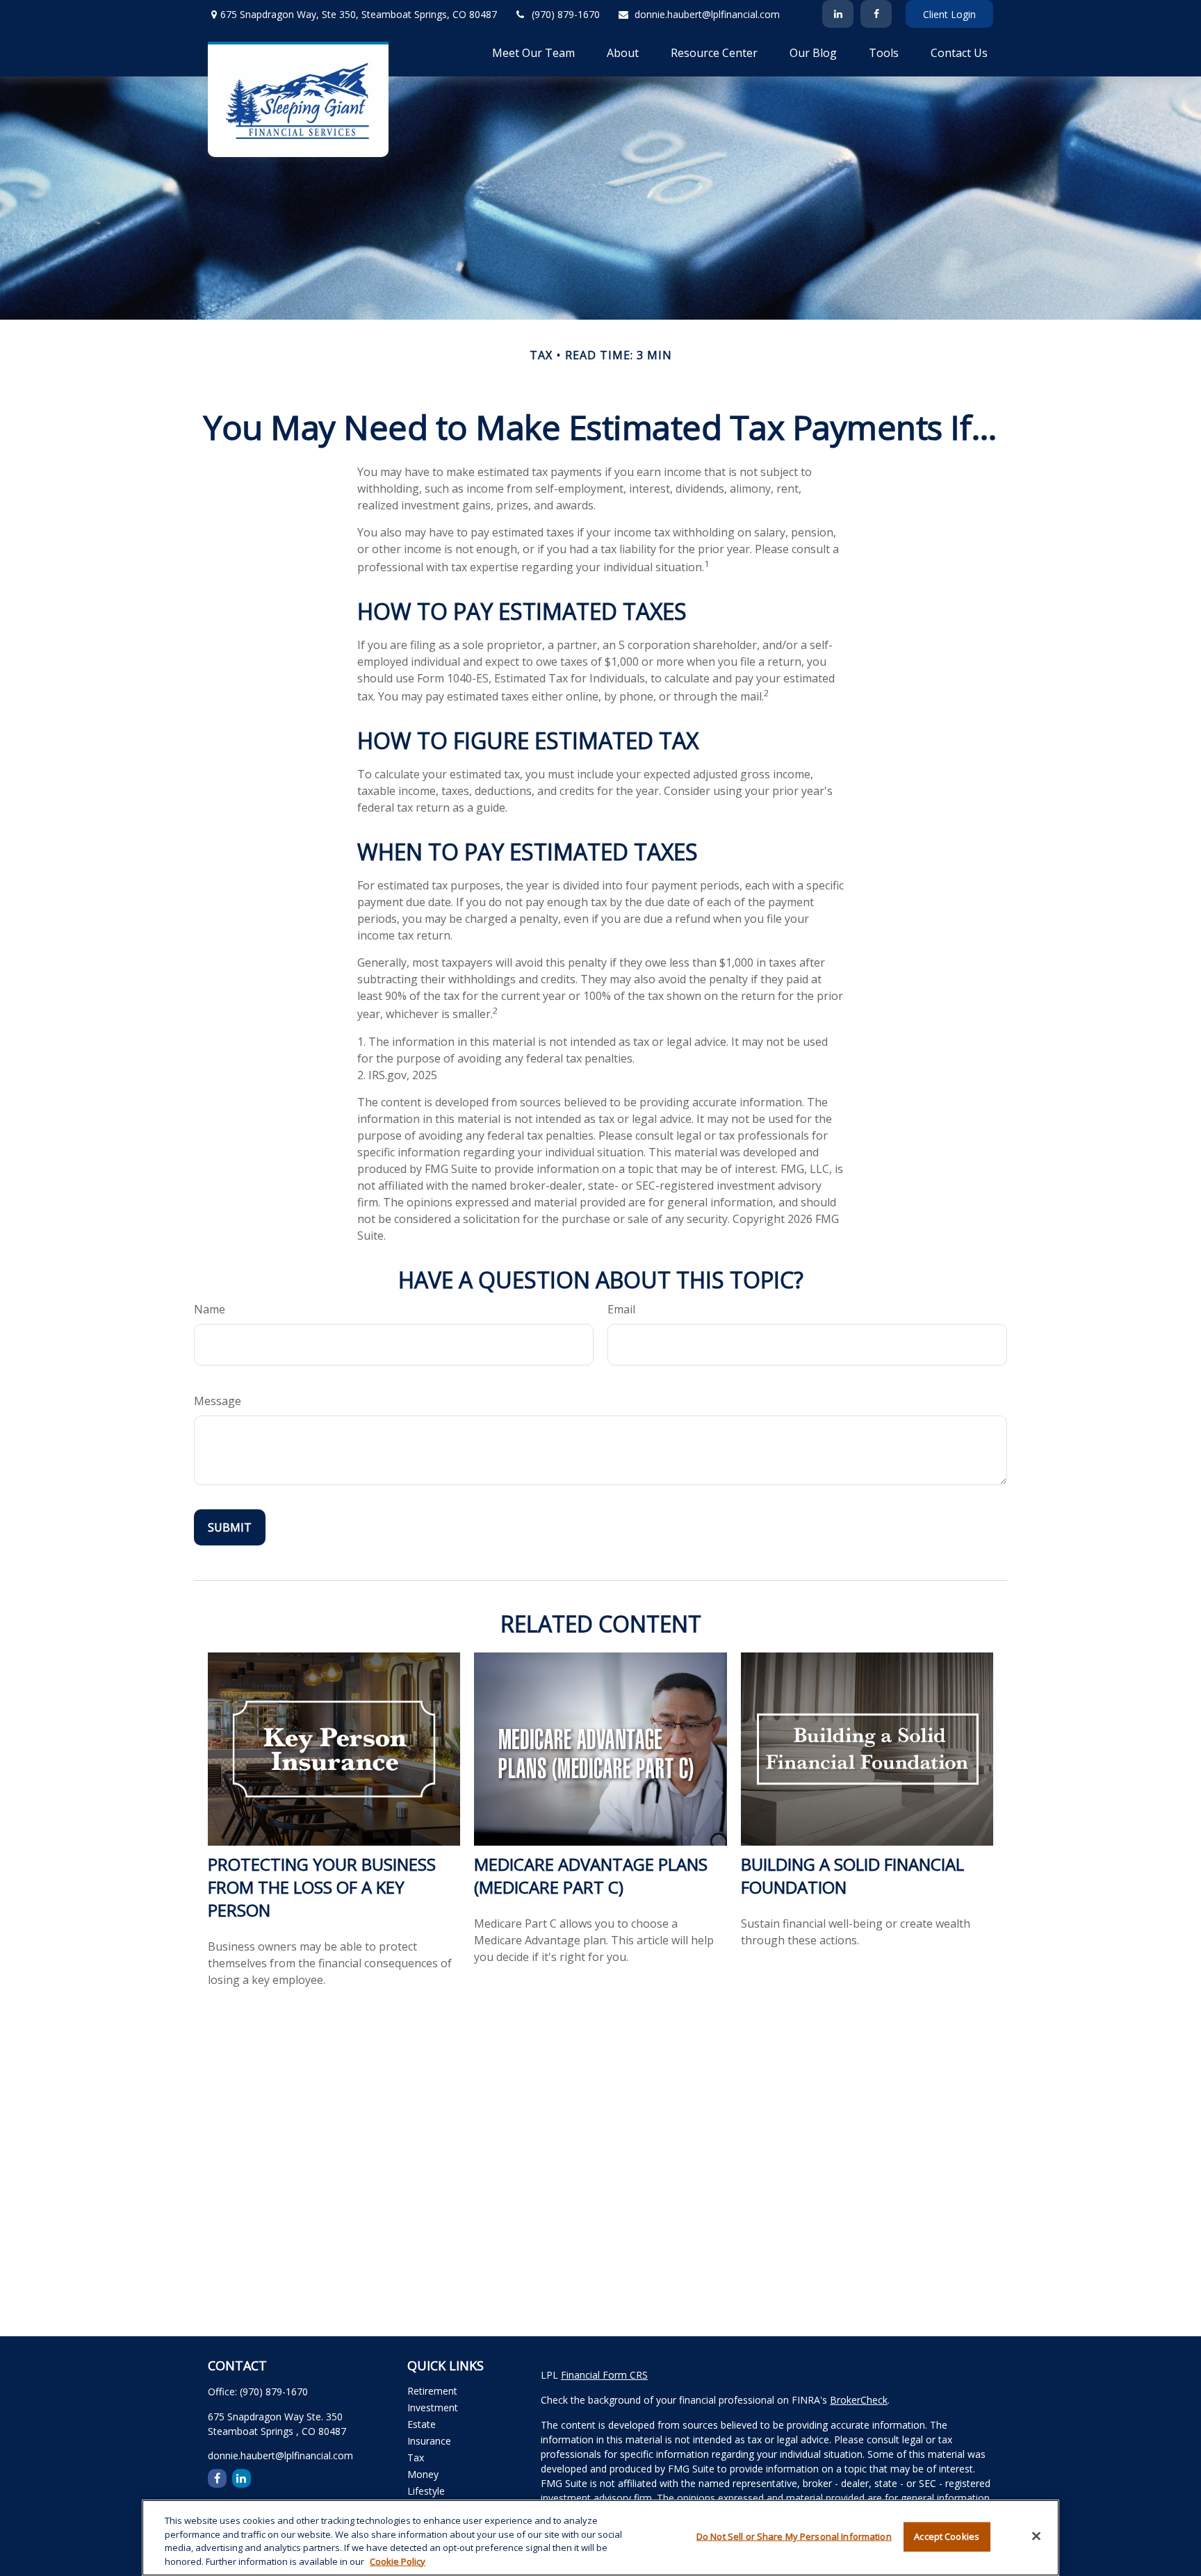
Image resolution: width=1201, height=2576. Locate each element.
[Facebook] (876, 14)
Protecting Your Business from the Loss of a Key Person (322, 1887)
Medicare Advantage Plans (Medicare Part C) (591, 1876)
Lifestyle (426, 2491)
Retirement (432, 2391)
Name (210, 1309)
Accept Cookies (947, 2536)
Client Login (949, 14)
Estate (422, 2424)
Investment (433, 2407)
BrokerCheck (859, 2400)
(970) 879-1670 (566, 14)
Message (218, 1401)
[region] (600, 2538)
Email (621, 1309)
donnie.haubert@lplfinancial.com (707, 14)
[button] (533, 52)
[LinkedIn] (838, 14)
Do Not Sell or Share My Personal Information (794, 2536)
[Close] (1036, 2536)
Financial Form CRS (604, 2375)
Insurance (429, 2441)
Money (423, 2474)
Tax (416, 2458)
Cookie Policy (398, 2561)
